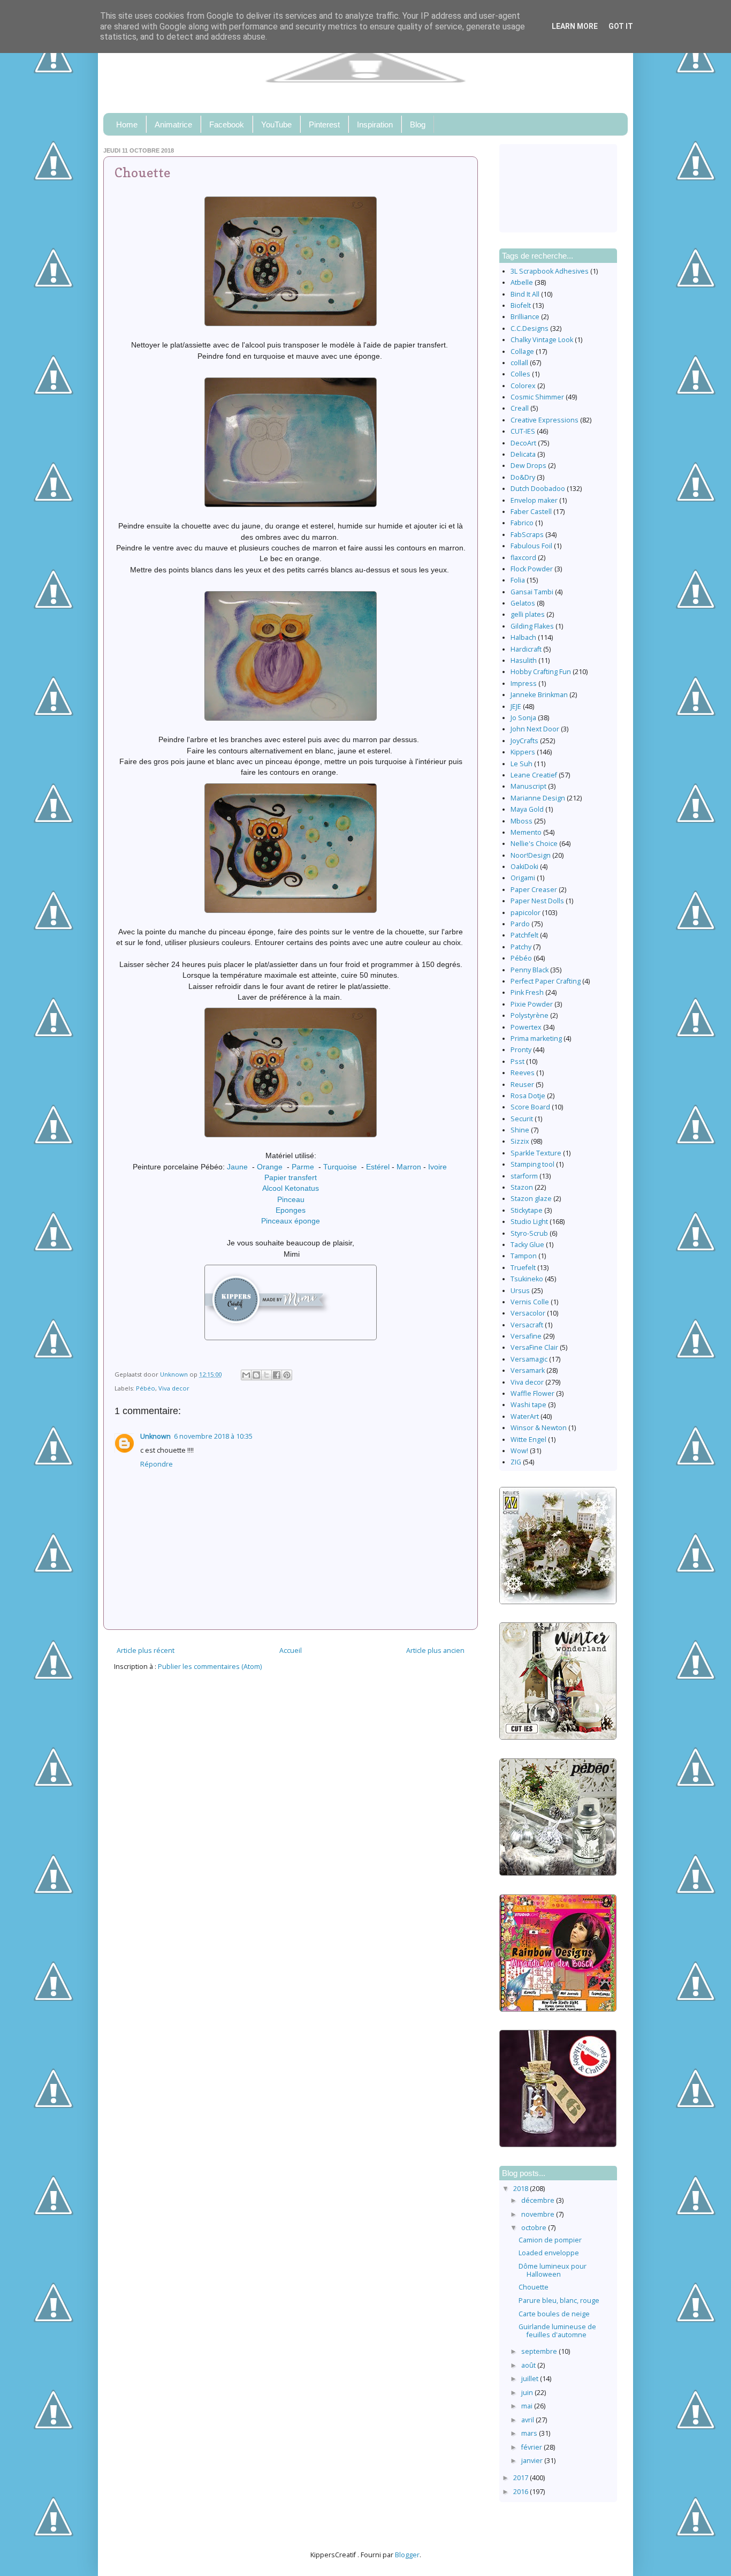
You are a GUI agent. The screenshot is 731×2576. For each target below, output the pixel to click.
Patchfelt (524, 935)
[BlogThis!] (256, 1375)
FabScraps (527, 535)
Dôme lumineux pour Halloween (553, 2270)
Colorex (523, 386)
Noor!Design (531, 855)
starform (524, 1176)
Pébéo (146, 1388)
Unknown (155, 1436)
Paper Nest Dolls (537, 901)
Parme (303, 1167)
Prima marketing (536, 1038)
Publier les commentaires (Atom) (210, 1667)
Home (127, 124)
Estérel (378, 1167)
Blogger (407, 2555)
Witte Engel (528, 1440)
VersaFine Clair (534, 1347)
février (532, 2447)
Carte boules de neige (554, 2314)
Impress (524, 683)
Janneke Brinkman (539, 695)
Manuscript (528, 786)
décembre (539, 2200)
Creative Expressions (545, 420)
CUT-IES (523, 431)
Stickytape (527, 1210)
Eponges (291, 1210)
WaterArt (525, 1417)
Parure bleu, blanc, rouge (559, 2301)
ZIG (516, 1462)
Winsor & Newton (539, 1428)
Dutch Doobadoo (538, 489)
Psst (517, 1062)
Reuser (522, 1085)
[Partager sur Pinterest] (287, 1375)
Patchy (521, 947)
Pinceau (291, 1199)
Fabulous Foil (531, 546)
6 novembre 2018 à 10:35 (213, 1436)
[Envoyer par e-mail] (246, 1375)
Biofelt (521, 305)
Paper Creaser (534, 890)
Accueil (291, 1650)
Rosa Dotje (528, 1096)
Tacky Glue (527, 1245)
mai (528, 2406)
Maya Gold (527, 809)
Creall (520, 408)
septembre (540, 2351)
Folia (518, 580)
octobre (535, 2228)
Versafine (526, 1336)
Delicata (523, 454)
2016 (521, 2492)
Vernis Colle (530, 1302)
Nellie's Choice (534, 844)
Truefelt (523, 1268)
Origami (523, 878)
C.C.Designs (530, 328)
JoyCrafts (524, 741)
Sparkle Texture (536, 1153)
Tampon (524, 1256)
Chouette (534, 2287)
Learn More (575, 26)
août (529, 2365)
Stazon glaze (531, 1199)
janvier (533, 2461)
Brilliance (525, 317)
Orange (270, 1167)
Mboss (521, 821)
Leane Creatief (534, 775)
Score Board (530, 1107)
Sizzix (520, 1141)
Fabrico (522, 523)
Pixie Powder (532, 1004)
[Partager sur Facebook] (277, 1375)
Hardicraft (526, 649)
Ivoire (437, 1167)
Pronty (521, 1050)
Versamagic (529, 1359)
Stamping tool (532, 1164)
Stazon (522, 1187)
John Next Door (535, 729)
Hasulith (524, 660)
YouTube (276, 124)
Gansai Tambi (532, 592)
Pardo (520, 924)
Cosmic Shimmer (537, 397)
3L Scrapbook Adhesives (550, 271)
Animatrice (173, 124)
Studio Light (529, 1222)
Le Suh (521, 764)
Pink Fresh (527, 992)
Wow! (519, 1451)
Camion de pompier (550, 2240)
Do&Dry (523, 477)
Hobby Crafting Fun (541, 672)
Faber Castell (531, 512)
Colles (520, 374)
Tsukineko (527, 1279)
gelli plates (528, 614)
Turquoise (340, 1167)
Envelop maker (534, 500)
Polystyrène (530, 1015)
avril (528, 2420)
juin (528, 2393)
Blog (418, 124)
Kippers (523, 752)
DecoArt (523, 443)
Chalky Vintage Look (542, 340)
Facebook (227, 124)
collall (519, 363)
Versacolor (528, 1313)
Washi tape (528, 1405)
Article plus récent (146, 1650)
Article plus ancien (435, 1650)
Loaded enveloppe (549, 2253)
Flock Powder (532, 569)
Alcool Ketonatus (291, 1188)
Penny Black (530, 970)
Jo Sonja (523, 718)
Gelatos (523, 603)
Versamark (528, 1370)
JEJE (516, 707)
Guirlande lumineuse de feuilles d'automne (557, 2331)
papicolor (526, 913)
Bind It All (525, 294)
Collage (522, 352)
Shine (520, 1130)
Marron (409, 1167)
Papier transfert (291, 1177)
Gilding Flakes (532, 626)
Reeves (523, 1073)
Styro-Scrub (529, 1233)
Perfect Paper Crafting (546, 981)
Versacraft (527, 1325)
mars (530, 2433)
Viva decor (174, 1388)
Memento (526, 832)
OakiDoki (524, 867)
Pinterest (324, 124)
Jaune (237, 1167)
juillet (531, 2379)
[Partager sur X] (266, 1375)
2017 (521, 2478)
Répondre (157, 1464)
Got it (621, 26)
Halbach (523, 637)
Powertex (526, 1027)
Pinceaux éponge (291, 1221)
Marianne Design (538, 798)
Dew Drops (528, 466)
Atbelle (522, 282)
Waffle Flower (532, 1393)
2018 (521, 2189)
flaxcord (523, 558)
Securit (522, 1119)
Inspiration (375, 124)
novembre (539, 2214)
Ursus (520, 1291)
